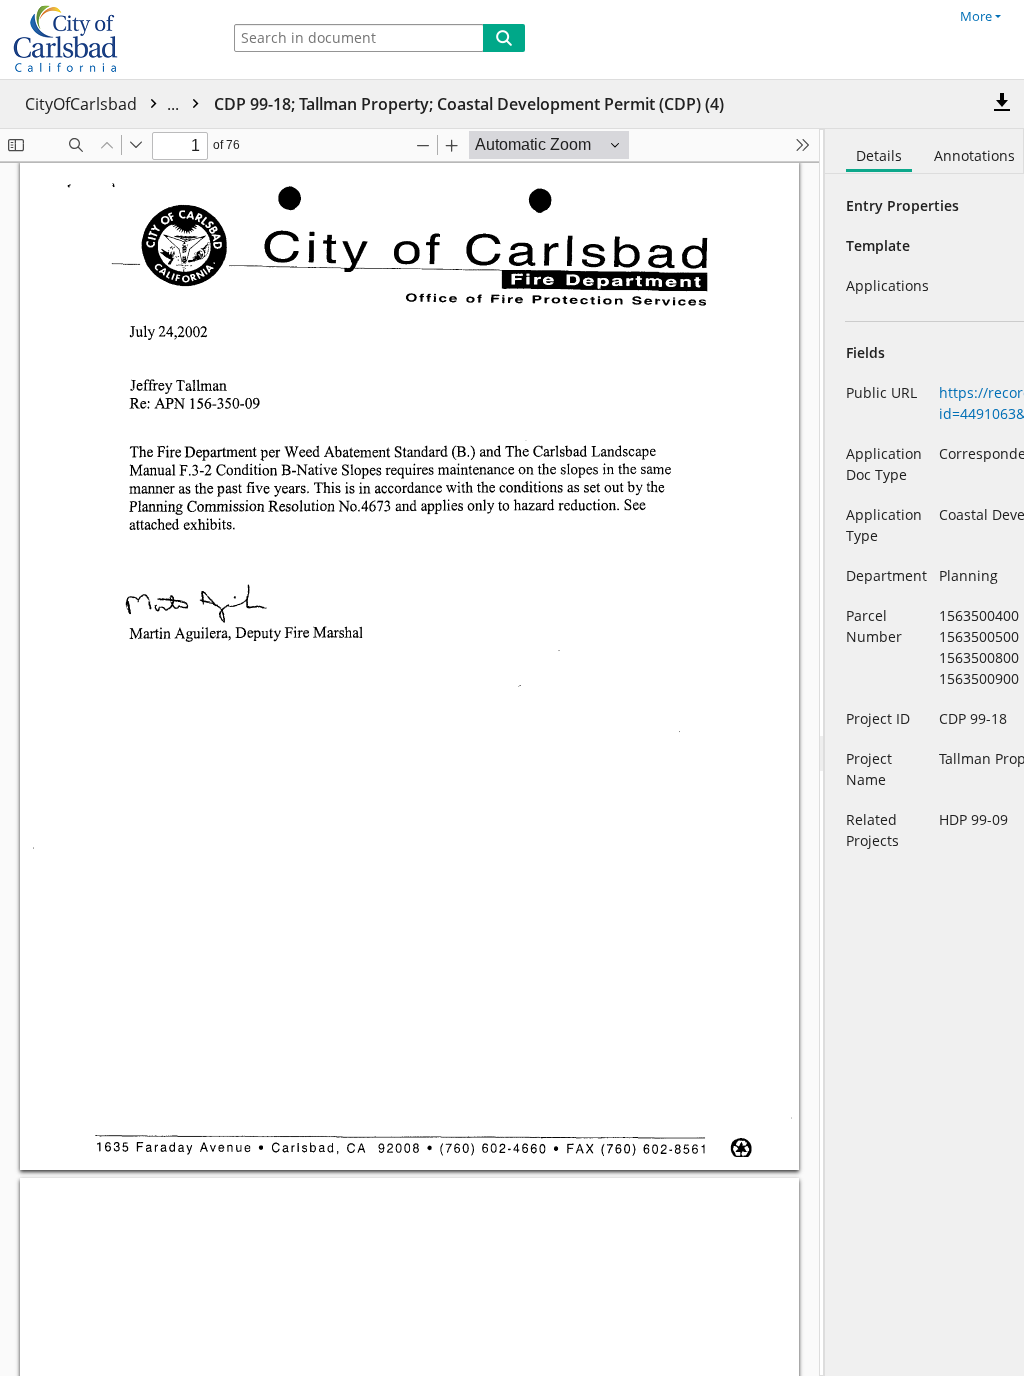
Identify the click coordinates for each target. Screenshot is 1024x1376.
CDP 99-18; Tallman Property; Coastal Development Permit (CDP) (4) (469, 104)
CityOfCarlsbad (104, 104)
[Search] (504, 38)
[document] (924, 752)
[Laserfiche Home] (105, 39)
